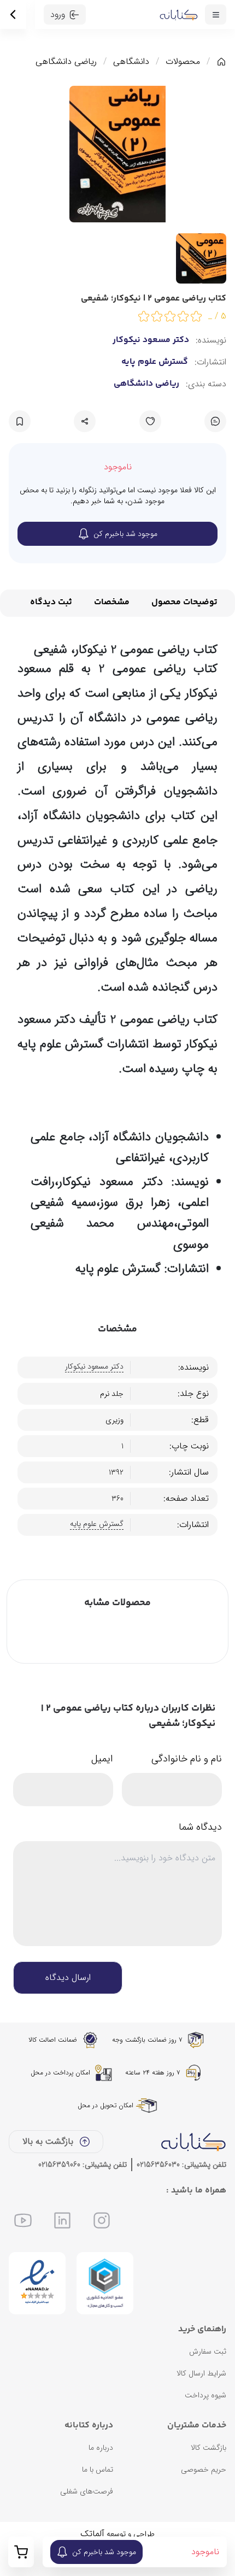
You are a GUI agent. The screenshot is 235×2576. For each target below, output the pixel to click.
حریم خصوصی (204, 2469)
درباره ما (101, 2448)
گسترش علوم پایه (155, 362)
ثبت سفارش (208, 2351)
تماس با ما (98, 2469)
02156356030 (158, 2165)
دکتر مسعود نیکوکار (151, 340)
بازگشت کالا (208, 2448)
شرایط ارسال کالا (201, 2373)
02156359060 (59, 2165)
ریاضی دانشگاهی (66, 62)
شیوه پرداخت (205, 2395)
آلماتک (92, 2534)
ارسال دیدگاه (68, 1977)
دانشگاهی (131, 62)
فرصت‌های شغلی (87, 2491)
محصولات (183, 62)
